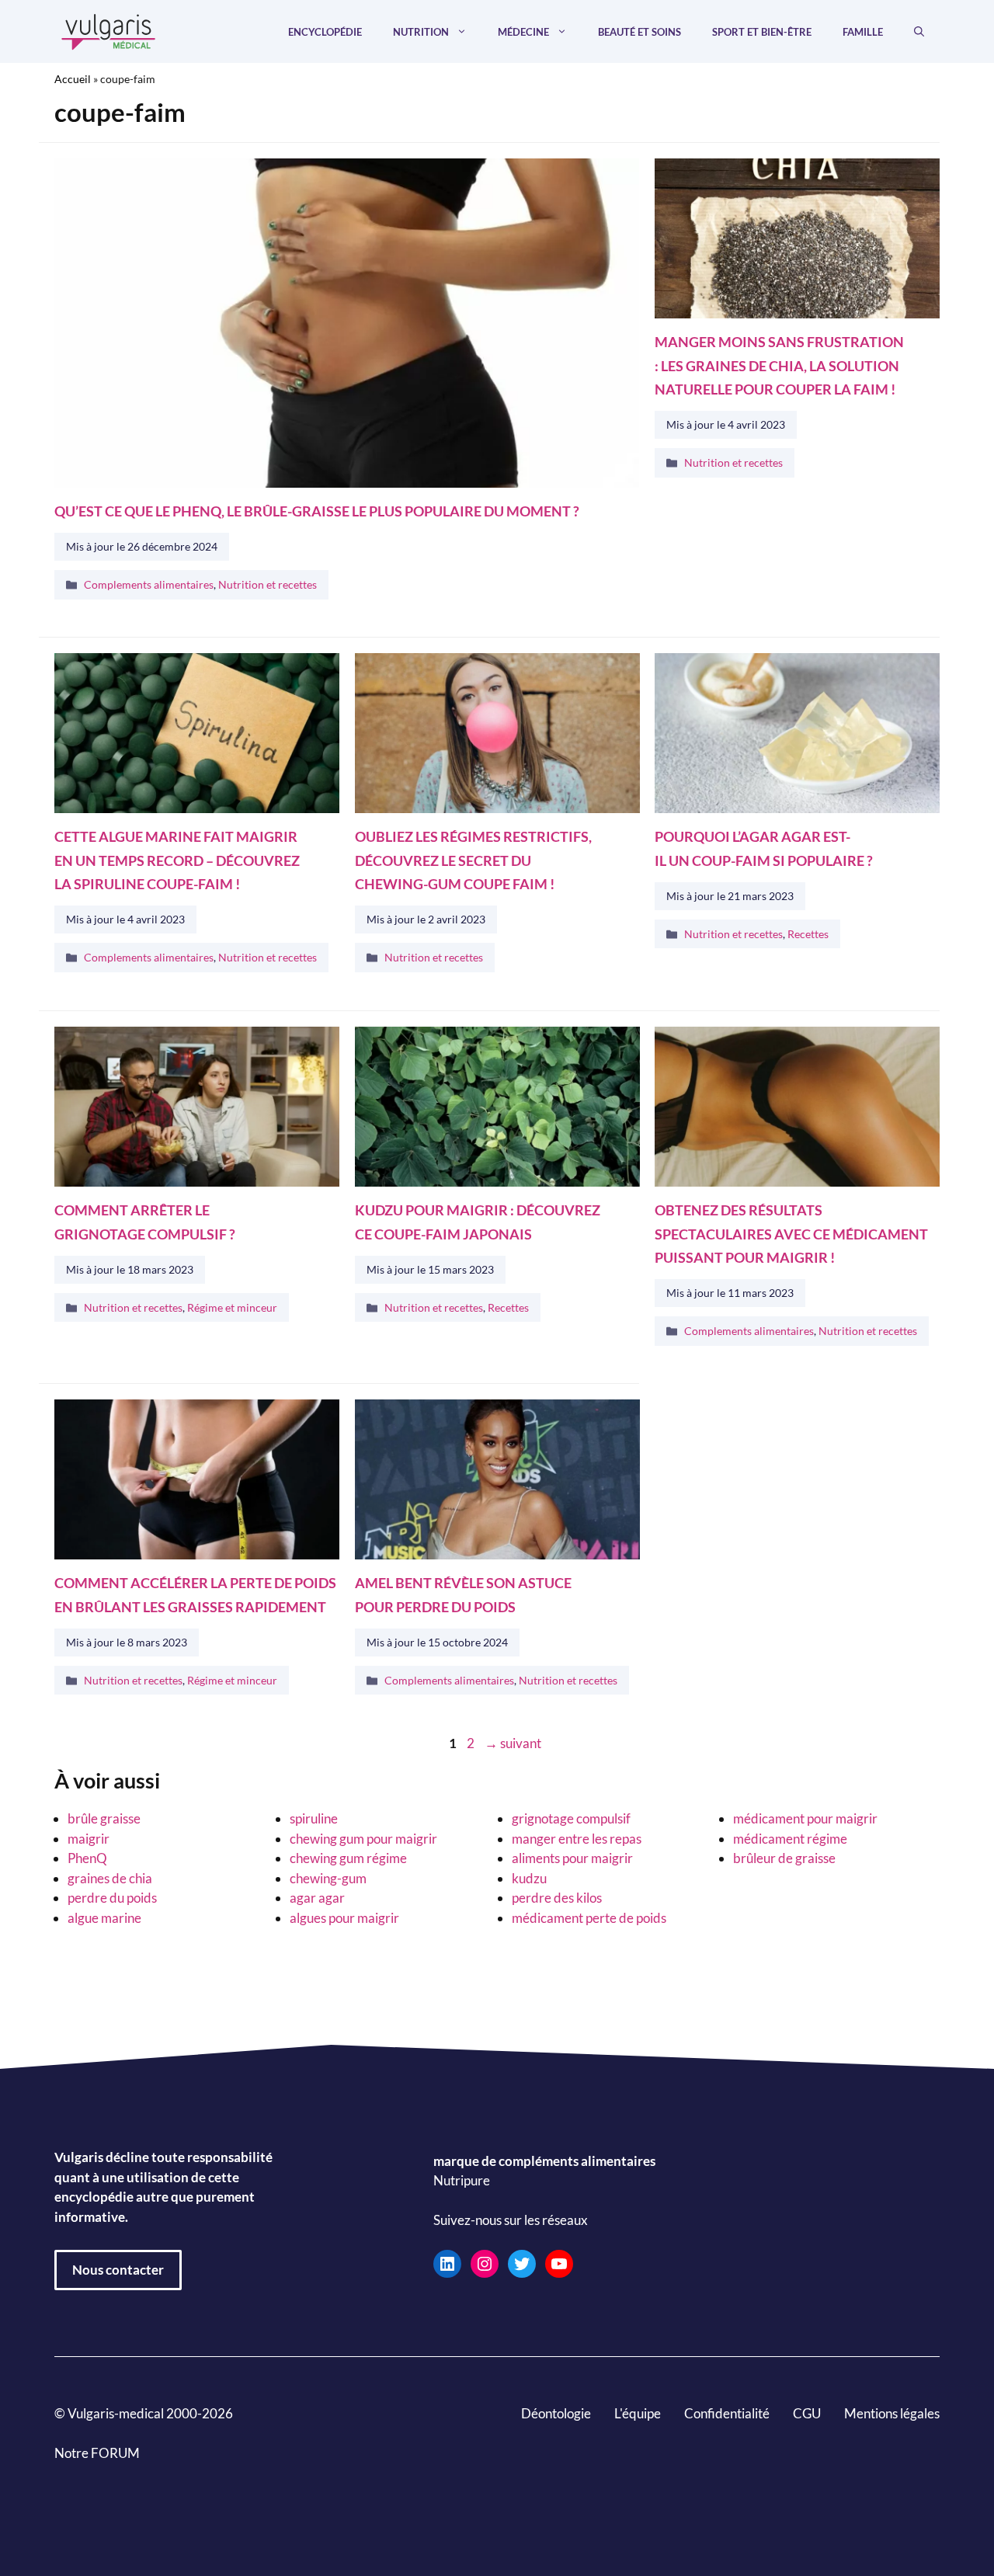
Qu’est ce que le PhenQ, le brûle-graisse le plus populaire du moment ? (317, 511)
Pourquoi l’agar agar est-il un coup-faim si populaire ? (764, 848)
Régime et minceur (232, 1307)
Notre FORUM (97, 2453)
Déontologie (556, 2413)
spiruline (314, 1818)
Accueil (73, 79)
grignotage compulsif (571, 1818)
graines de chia (110, 1878)
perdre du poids (112, 1898)
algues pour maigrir (344, 1918)
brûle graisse (104, 1818)
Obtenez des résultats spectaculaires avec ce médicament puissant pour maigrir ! (791, 1234)
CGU (807, 2413)
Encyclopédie (325, 32)
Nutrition (421, 32)
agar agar (317, 1898)
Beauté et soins (639, 32)
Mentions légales (892, 2413)
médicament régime (790, 1839)
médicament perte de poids (589, 1918)
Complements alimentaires (149, 584)
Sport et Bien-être (762, 32)
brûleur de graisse (784, 1858)
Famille (863, 32)
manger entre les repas (577, 1839)
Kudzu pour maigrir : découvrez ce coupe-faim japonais (478, 1222)
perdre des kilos (557, 1898)
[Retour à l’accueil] (109, 30)
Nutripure (462, 2180)
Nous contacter (118, 2270)
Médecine (523, 32)
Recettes (808, 934)
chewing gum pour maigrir (363, 1839)
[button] (919, 32)
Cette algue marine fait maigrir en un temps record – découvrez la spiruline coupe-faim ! (177, 860)
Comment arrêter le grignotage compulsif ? (145, 1222)
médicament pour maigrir (805, 1818)
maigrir (89, 1839)
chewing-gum (328, 1878)
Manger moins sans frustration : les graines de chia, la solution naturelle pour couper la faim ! (779, 366)
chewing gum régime (348, 1858)
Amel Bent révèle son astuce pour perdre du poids (463, 1596)
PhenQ (87, 1858)
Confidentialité (727, 2413)
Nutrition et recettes (268, 584)
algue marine (104, 1918)
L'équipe (638, 2413)
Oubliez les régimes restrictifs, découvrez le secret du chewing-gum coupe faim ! (473, 860)
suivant (513, 1743)
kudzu (529, 1878)
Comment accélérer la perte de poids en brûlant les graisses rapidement (195, 1596)
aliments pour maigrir (572, 1858)
